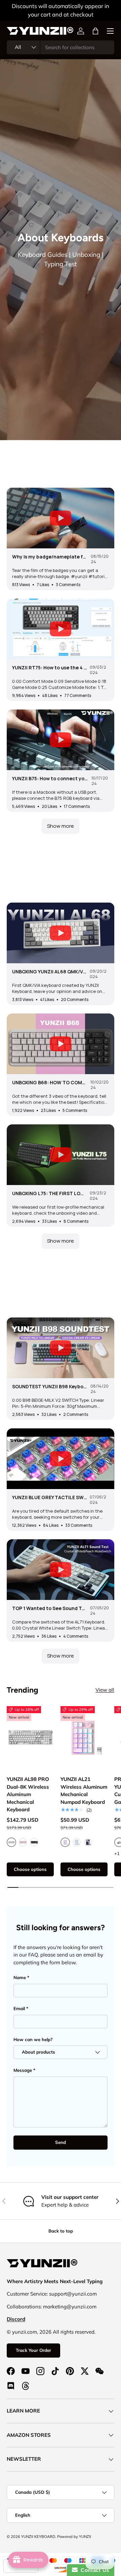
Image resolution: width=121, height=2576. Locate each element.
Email (19, 2008)
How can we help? (33, 2039)
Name (20, 1977)
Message (23, 2070)
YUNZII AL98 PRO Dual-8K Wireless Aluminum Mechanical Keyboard (28, 1794)
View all (105, 1690)
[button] (95, 31)
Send (61, 2142)
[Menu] (110, 31)
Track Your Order (33, 2350)
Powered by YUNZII (74, 2537)
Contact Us (93, 2570)
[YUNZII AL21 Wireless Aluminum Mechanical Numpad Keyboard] (84, 1738)
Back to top (61, 2231)
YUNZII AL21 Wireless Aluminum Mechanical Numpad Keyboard (84, 1791)
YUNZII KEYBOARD (38, 2537)
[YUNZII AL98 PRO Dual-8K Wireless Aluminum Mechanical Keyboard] (30, 1738)
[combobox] (61, 47)
